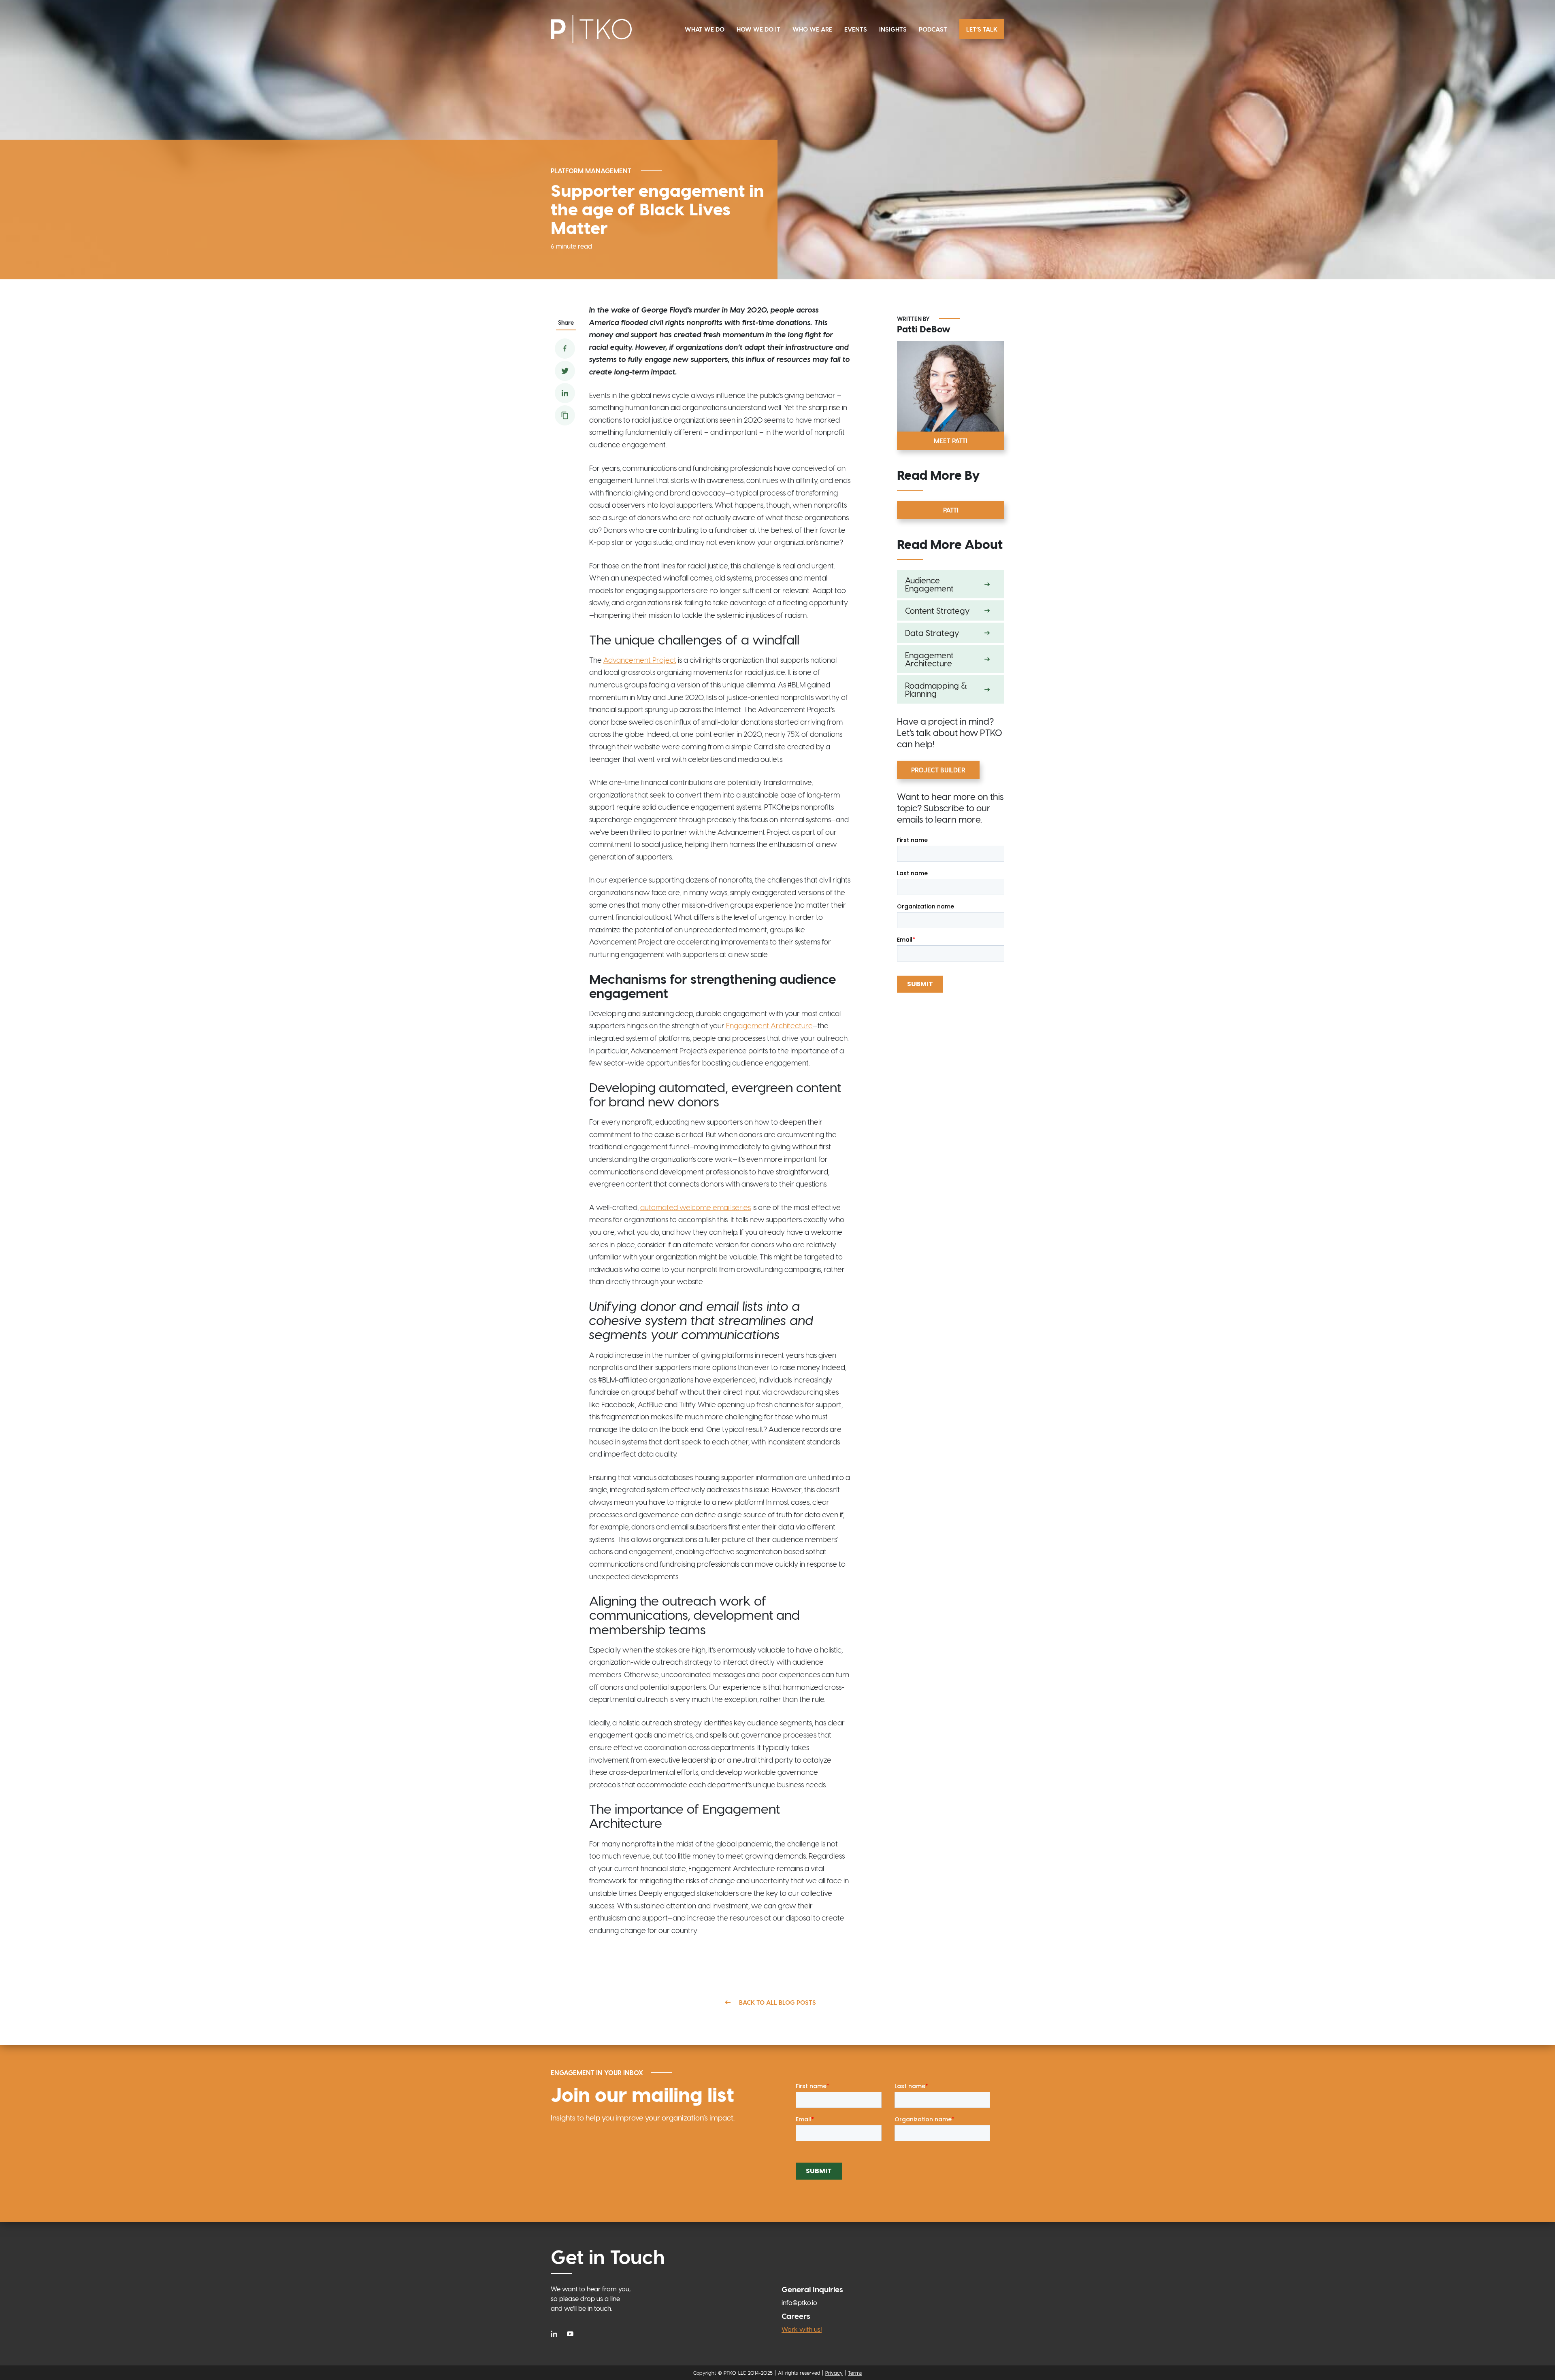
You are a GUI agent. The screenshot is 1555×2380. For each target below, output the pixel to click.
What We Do (705, 29)
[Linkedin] (556, 2333)
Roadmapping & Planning (936, 689)
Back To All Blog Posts (777, 2002)
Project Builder (938, 770)
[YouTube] (570, 2333)
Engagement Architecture (929, 659)
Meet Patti (951, 441)
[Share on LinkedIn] (565, 393)
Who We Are (812, 29)
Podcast (933, 29)
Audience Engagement (929, 584)
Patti (951, 510)
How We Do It (758, 29)
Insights (893, 29)
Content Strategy (937, 610)
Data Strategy (932, 633)
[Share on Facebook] (565, 349)
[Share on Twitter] (565, 371)
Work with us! (802, 2329)
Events (856, 29)
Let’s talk (982, 29)
